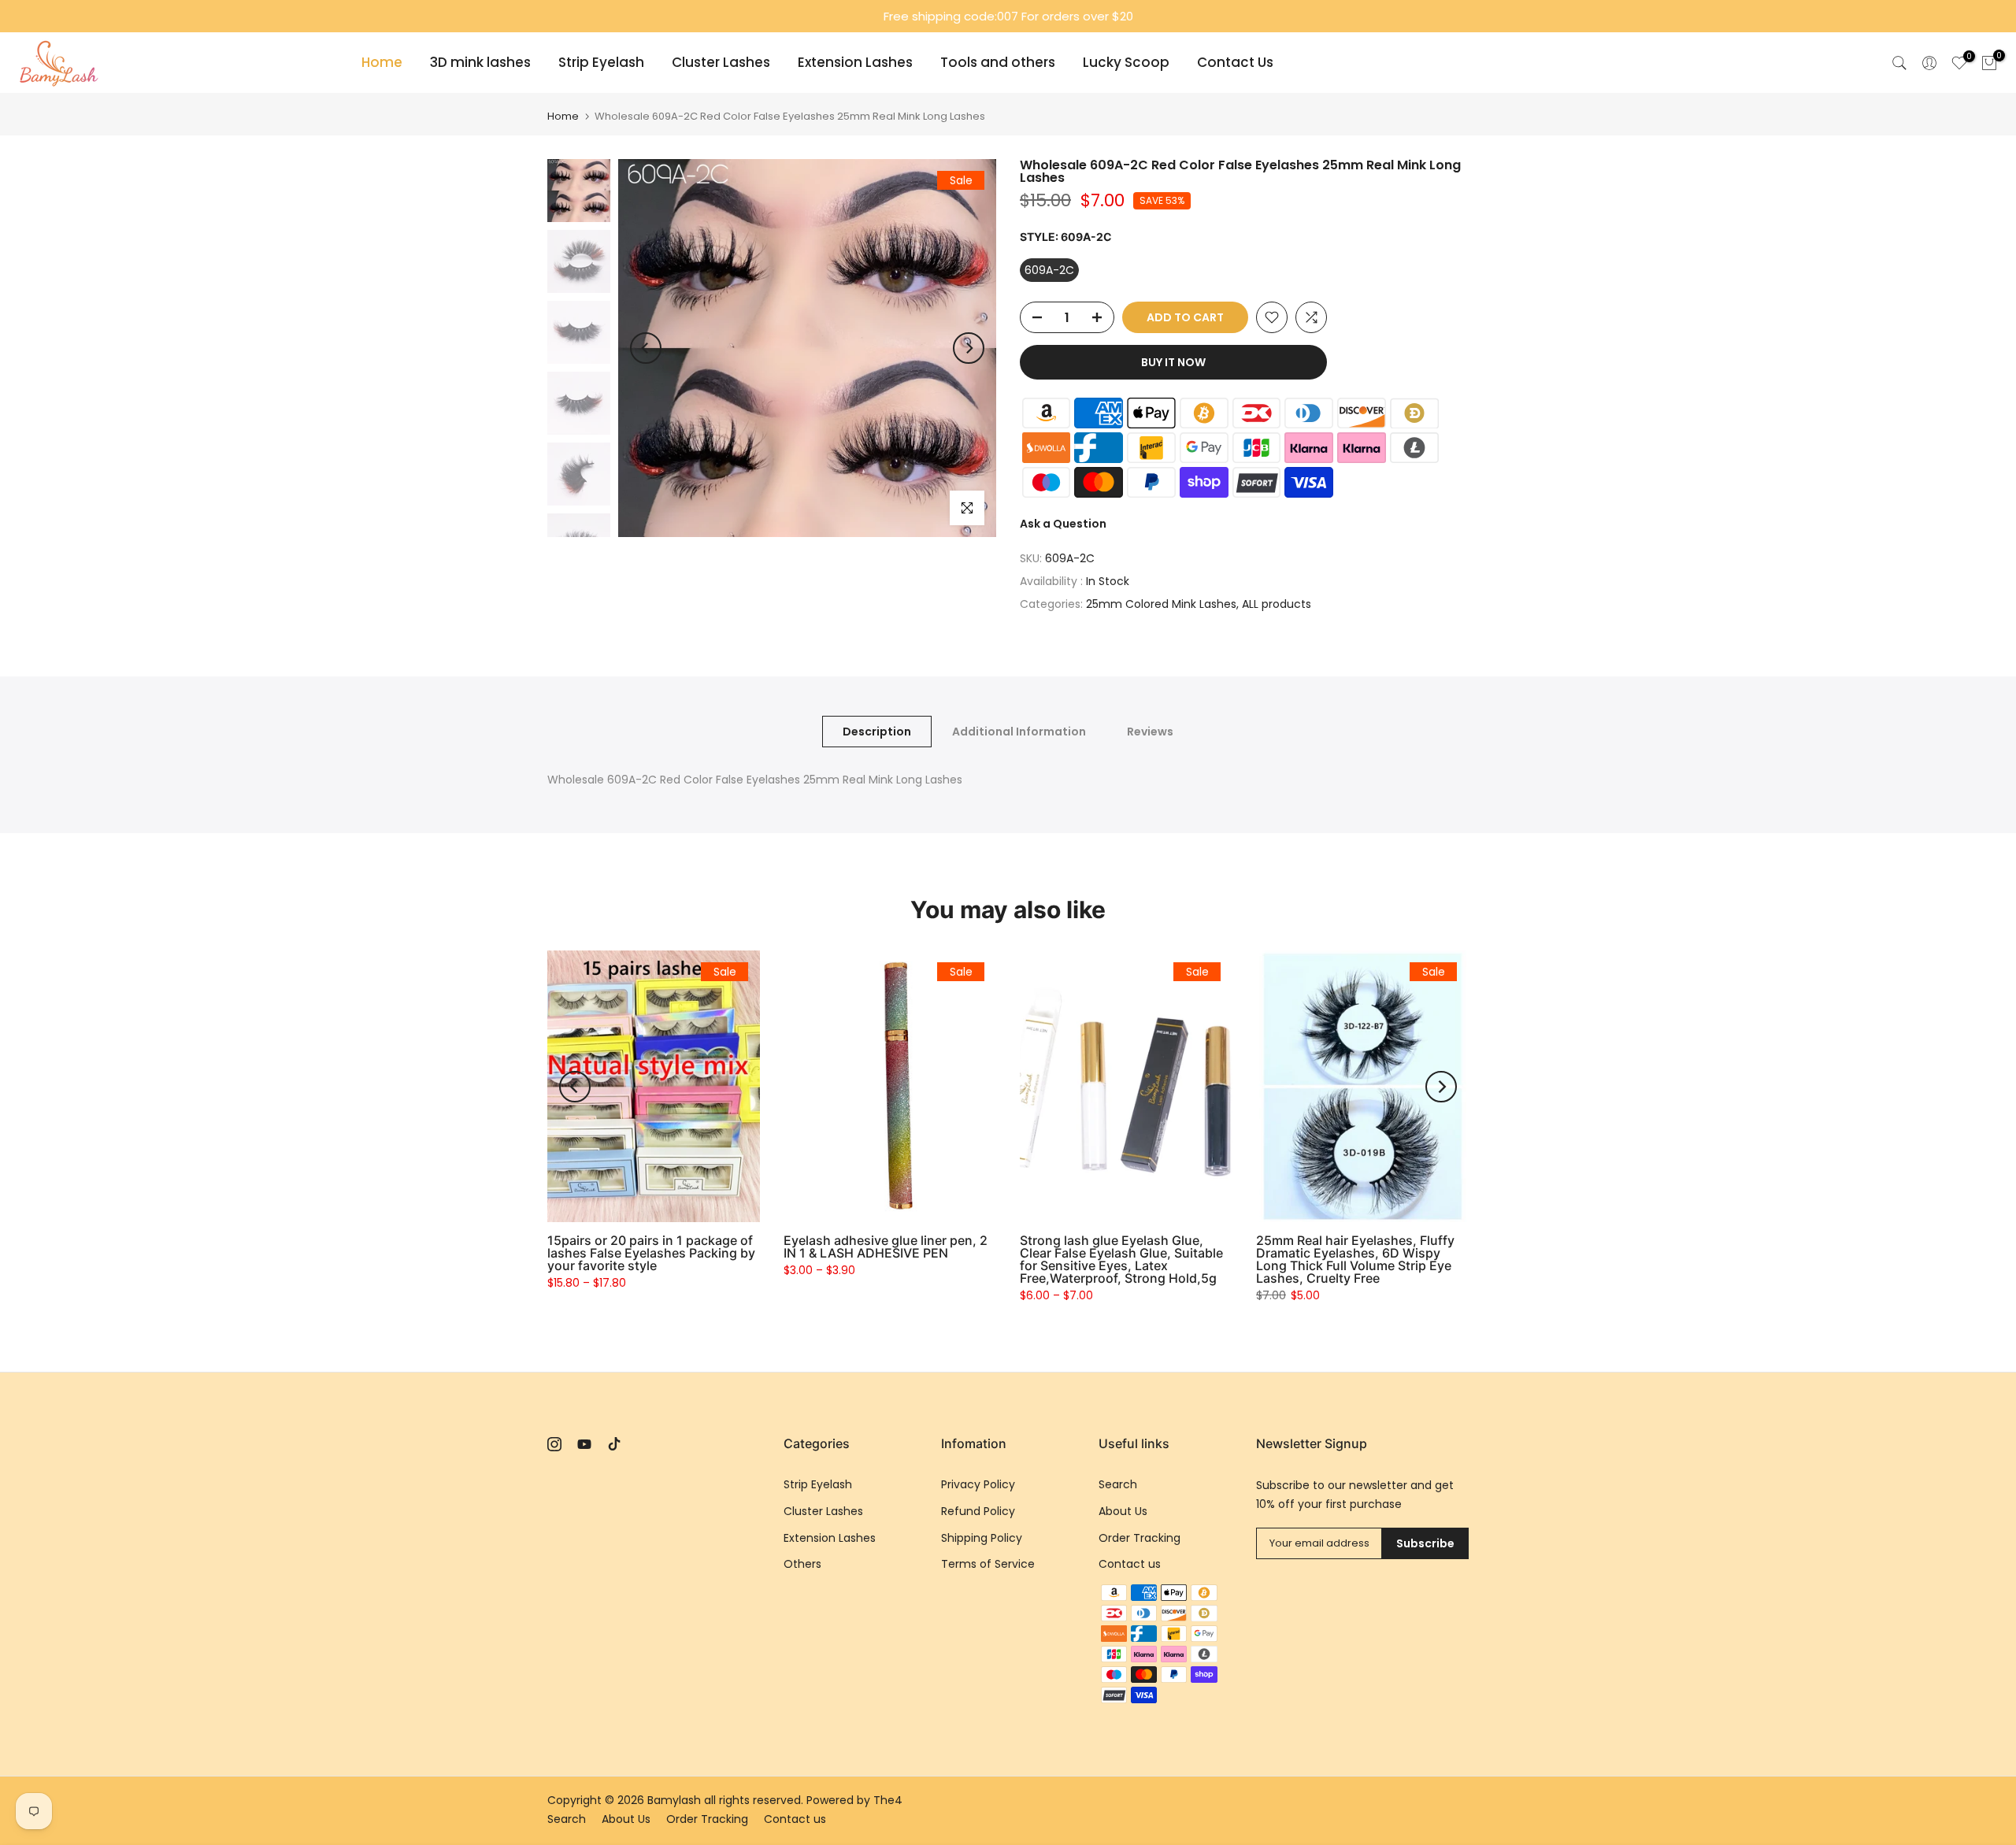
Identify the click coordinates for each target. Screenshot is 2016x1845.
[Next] (969, 348)
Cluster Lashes (721, 62)
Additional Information (1019, 732)
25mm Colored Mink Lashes (1161, 604)
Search (1118, 1484)
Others (802, 1564)
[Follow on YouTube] (584, 1444)
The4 (888, 1800)
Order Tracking (1140, 1538)
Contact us (1130, 1564)
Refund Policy (978, 1511)
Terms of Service (988, 1564)
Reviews (1150, 732)
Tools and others (998, 62)
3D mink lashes (480, 62)
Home (382, 62)
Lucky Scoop (1126, 62)
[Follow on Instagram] (554, 1444)
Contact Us (1235, 62)
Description (877, 732)
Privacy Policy (978, 1484)
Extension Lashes (855, 62)
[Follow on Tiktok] (614, 1444)
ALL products (1277, 604)
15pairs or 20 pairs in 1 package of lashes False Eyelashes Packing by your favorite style (651, 1253)
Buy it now (1173, 362)
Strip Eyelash (601, 62)
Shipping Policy (982, 1538)
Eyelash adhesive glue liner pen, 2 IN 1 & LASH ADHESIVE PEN (886, 1247)
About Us (1123, 1511)
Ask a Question (1063, 524)
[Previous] (646, 348)
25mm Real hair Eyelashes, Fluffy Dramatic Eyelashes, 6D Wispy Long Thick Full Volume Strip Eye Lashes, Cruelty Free (1355, 1259)
